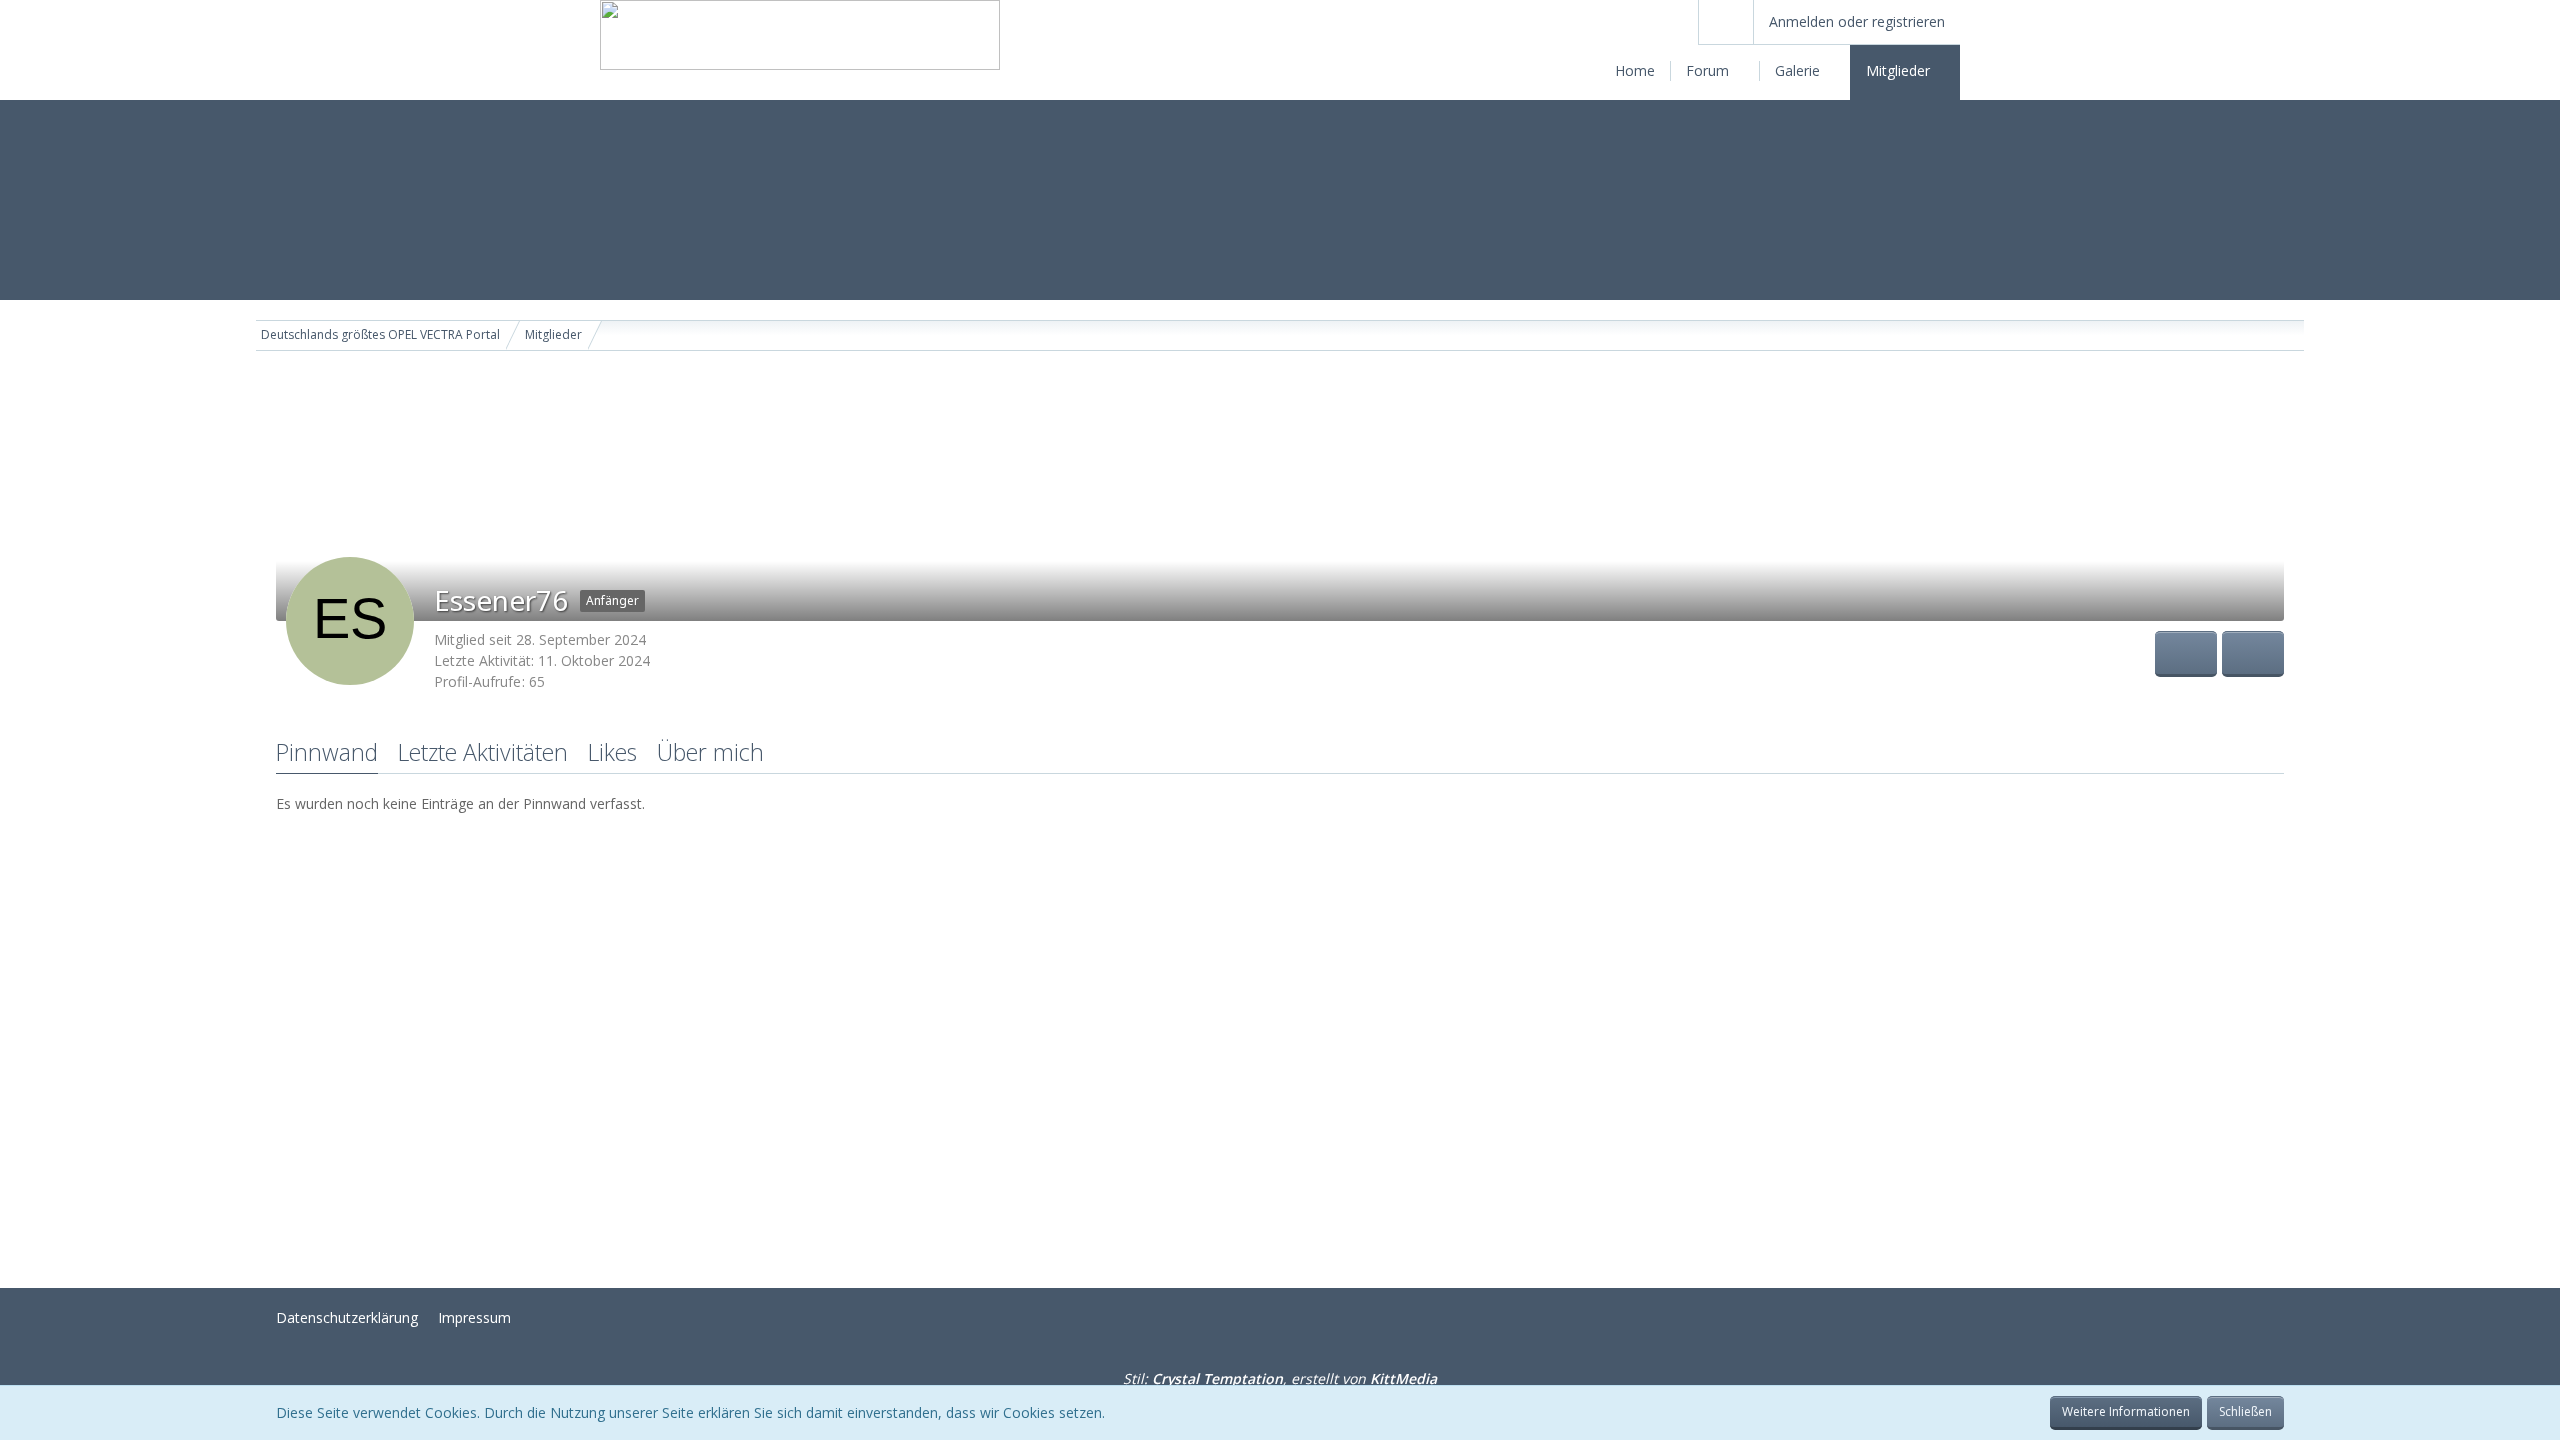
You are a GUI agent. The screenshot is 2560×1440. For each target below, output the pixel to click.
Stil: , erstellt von (1280, 1378)
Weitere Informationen (2126, 1411)
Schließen (2245, 1411)
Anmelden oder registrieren (1857, 21)
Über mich (710, 752)
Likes (612, 752)
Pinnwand (327, 752)
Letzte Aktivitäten (483, 752)
